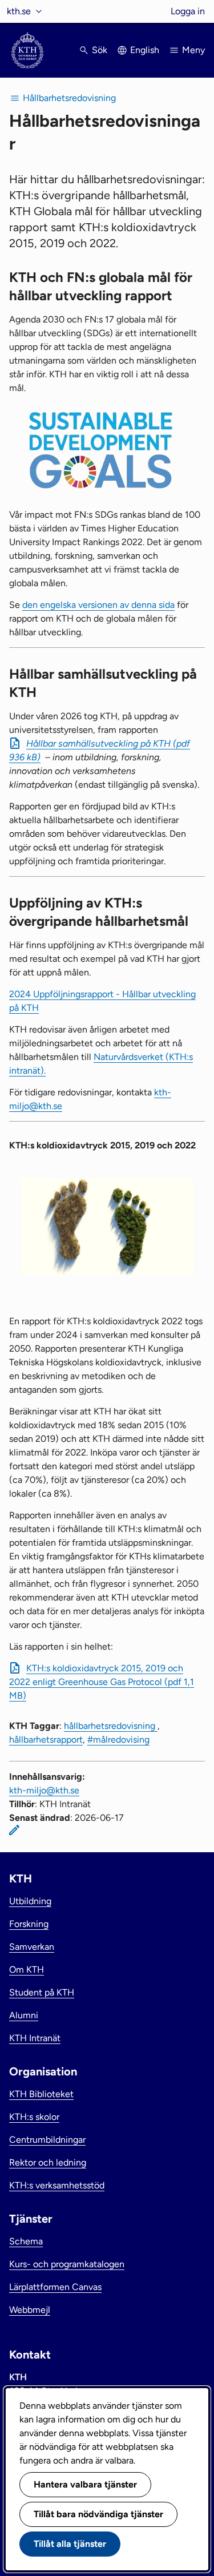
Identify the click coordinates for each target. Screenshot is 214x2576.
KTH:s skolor (34, 2117)
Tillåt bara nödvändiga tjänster (98, 2514)
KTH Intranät (35, 2038)
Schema (26, 2241)
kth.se (19, 11)
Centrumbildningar (47, 2140)
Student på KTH (42, 1992)
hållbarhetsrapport (46, 1739)
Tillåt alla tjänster (70, 2544)
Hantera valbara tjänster (85, 2484)
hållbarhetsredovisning (111, 1726)
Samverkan (32, 1947)
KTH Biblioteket (41, 2094)
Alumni (24, 2015)
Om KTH (27, 1970)
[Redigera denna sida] (14, 1830)
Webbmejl (30, 2310)
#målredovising (118, 1739)
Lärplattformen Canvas (55, 2287)
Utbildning (30, 1901)
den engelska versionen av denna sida (98, 605)
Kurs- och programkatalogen (67, 2264)
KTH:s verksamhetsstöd (57, 2185)
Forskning (29, 1924)
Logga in (188, 11)
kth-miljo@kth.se (44, 1790)
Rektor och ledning (48, 2162)
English (145, 50)
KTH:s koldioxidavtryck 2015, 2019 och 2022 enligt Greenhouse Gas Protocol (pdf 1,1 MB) (102, 1682)
